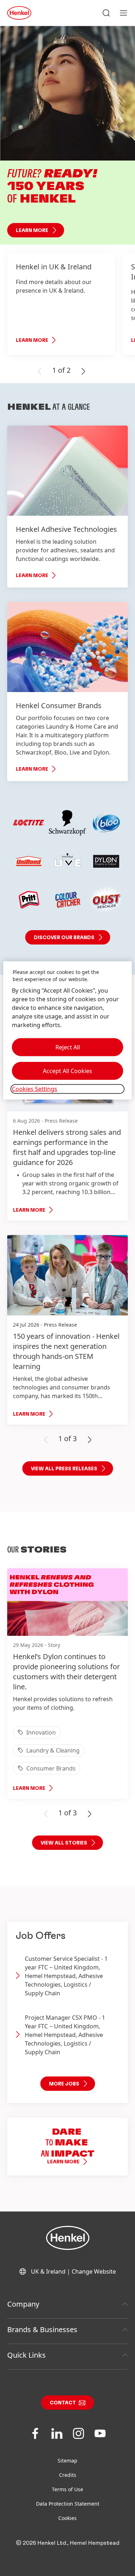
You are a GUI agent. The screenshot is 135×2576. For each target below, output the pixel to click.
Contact (63, 2403)
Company (23, 2304)
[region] (67, 1030)
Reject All (68, 1047)
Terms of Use (67, 2489)
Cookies (67, 2518)
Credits (68, 2475)
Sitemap (67, 2461)
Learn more (32, 231)
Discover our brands (64, 938)
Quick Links (26, 2355)
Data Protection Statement (68, 2504)
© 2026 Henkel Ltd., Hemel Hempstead (68, 2543)
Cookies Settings (35, 1089)
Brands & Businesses (42, 2329)
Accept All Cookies (67, 1071)
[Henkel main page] (19, 13)
